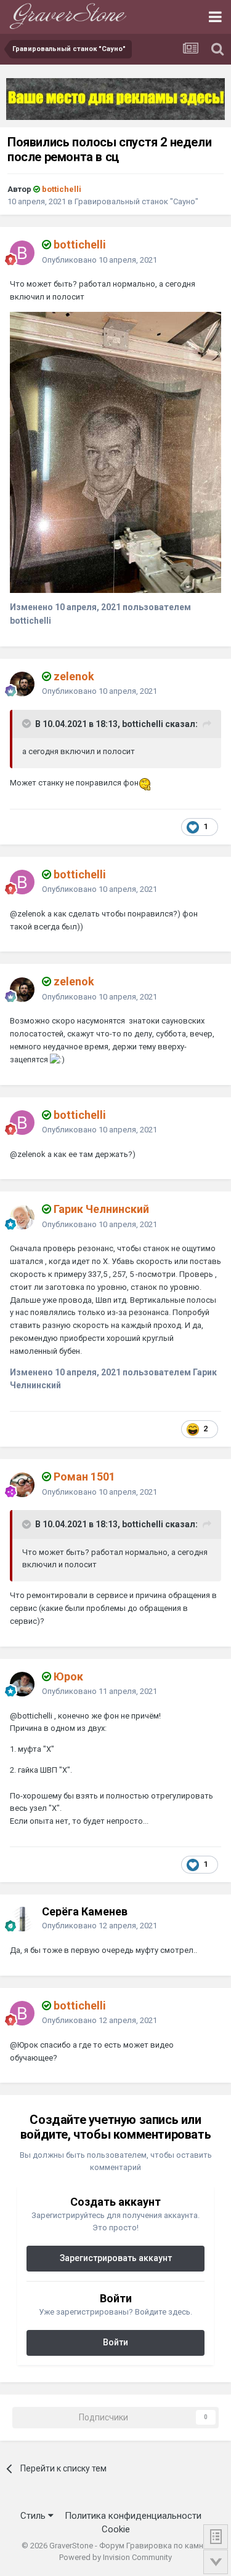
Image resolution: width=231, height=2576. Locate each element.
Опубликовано (99, 260)
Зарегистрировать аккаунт (116, 2258)
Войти (115, 2342)
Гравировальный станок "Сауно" (136, 201)
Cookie (116, 2529)
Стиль (34, 2516)
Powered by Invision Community (115, 2557)
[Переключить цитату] (28, 723)
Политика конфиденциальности (133, 2516)
